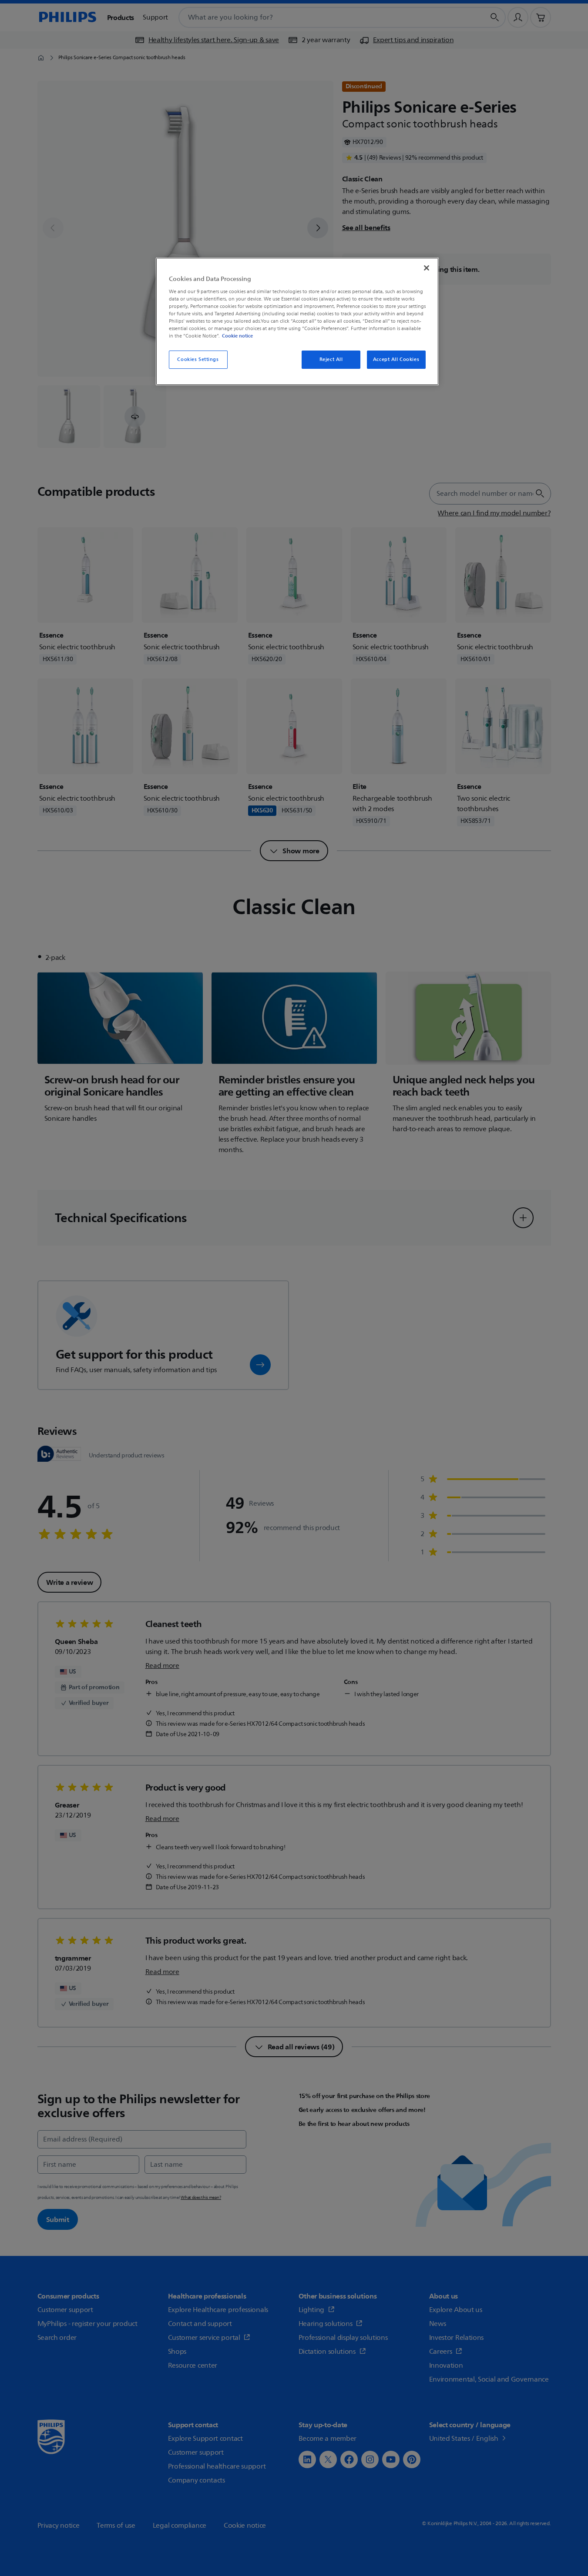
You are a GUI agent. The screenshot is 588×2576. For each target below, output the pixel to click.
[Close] (427, 268)
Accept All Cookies (396, 359)
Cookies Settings (198, 359)
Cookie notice (237, 336)
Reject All (331, 359)
